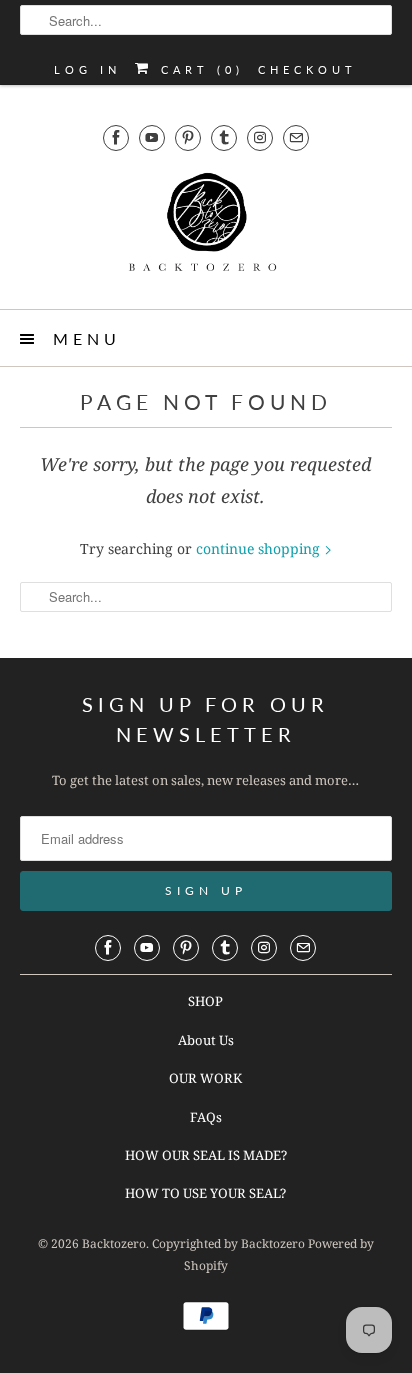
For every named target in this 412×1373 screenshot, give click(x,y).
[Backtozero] (205, 227)
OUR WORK (205, 1078)
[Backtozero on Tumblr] (224, 137)
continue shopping (260, 548)
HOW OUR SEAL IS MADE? (206, 1155)
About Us (206, 1040)
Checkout (307, 69)
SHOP (205, 1001)
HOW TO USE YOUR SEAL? (205, 1193)
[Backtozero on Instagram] (260, 137)
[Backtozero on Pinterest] (188, 137)
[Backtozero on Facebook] (116, 137)
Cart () (198, 69)
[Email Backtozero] (296, 137)
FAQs (206, 1117)
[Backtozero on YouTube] (152, 137)
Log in (87, 69)
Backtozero (114, 1243)
